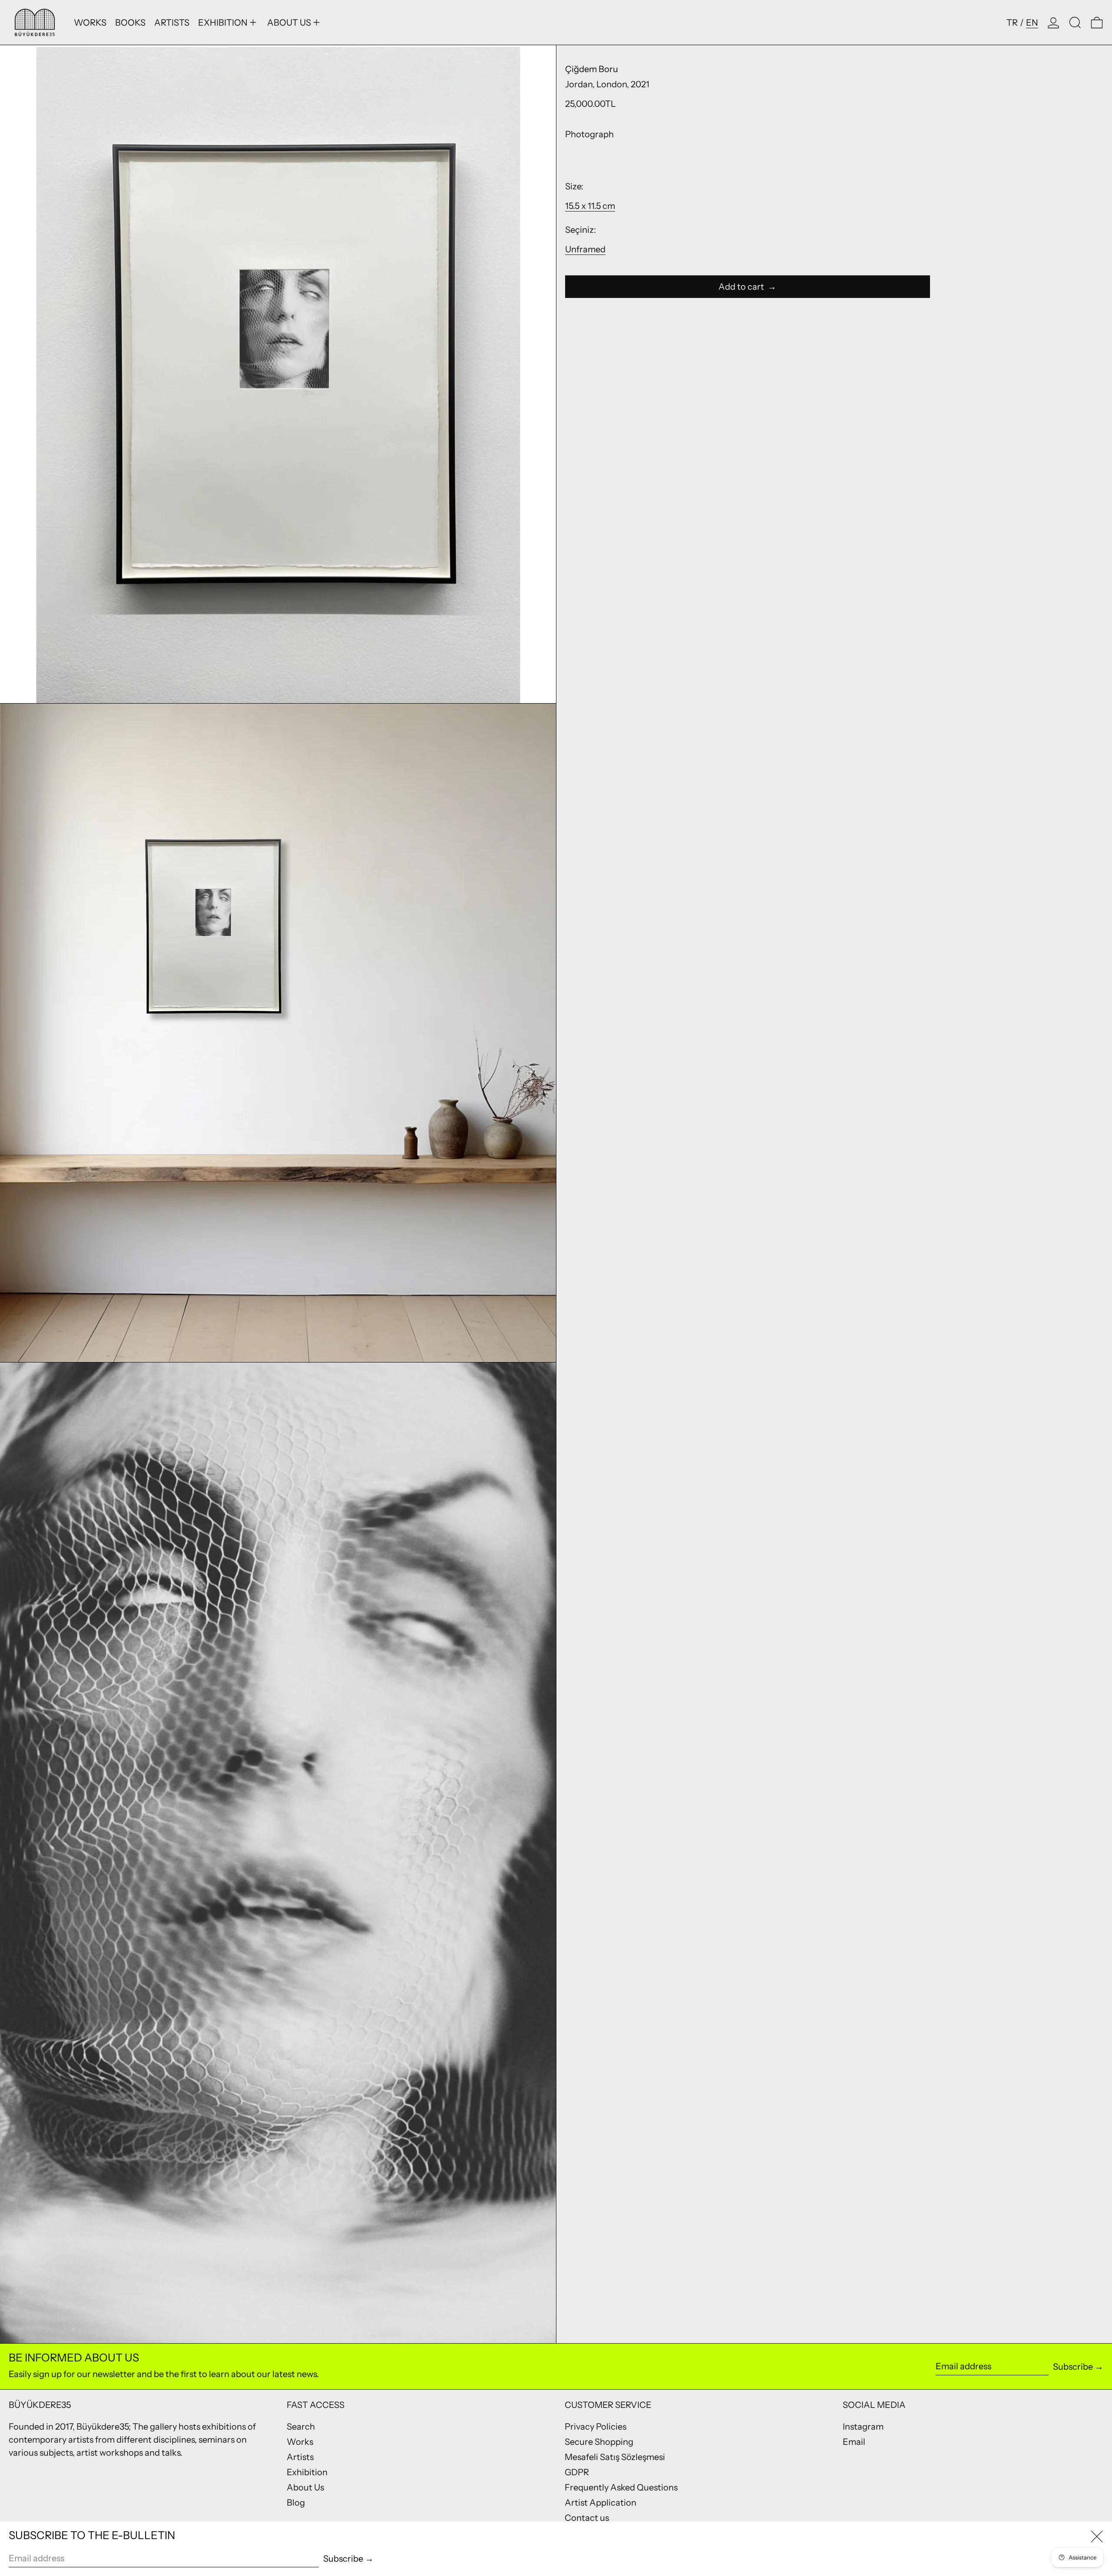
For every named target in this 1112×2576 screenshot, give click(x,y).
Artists (300, 2457)
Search (301, 2427)
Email (854, 2442)
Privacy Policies (596, 2427)
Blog (296, 2503)
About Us (305, 2487)
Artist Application (601, 2503)
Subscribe (1073, 2367)
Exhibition (307, 2472)
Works (300, 2442)
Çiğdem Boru (592, 69)
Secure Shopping (599, 2442)
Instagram (863, 2427)
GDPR (577, 2472)
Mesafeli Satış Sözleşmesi (615, 2457)
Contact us (587, 2518)
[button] (1075, 22)
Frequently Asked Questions (621, 2487)
